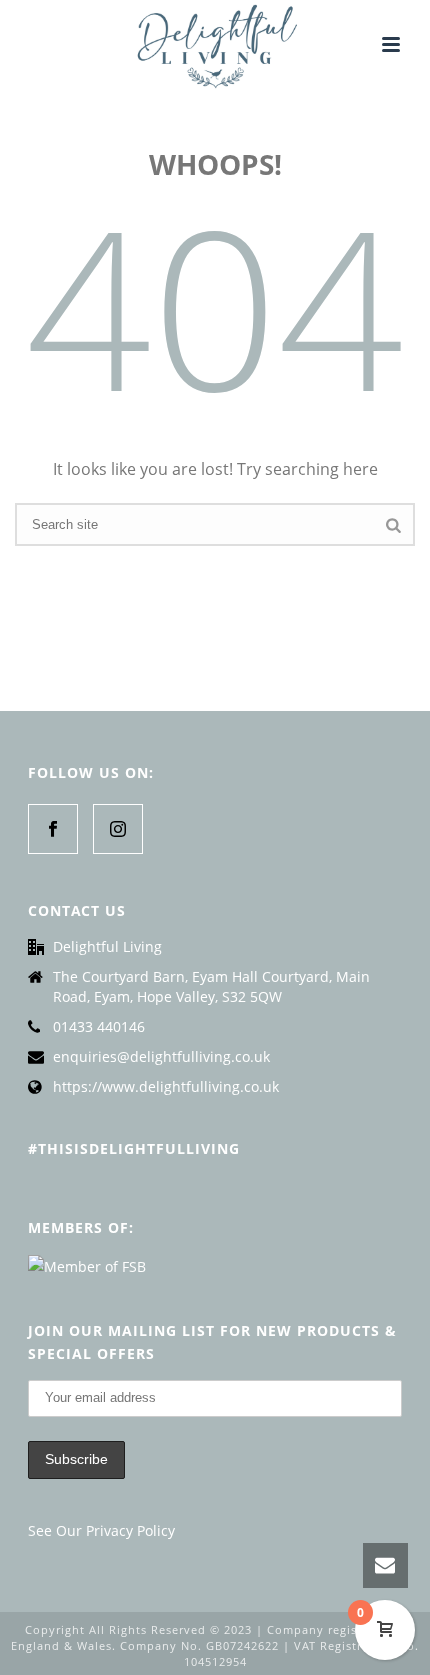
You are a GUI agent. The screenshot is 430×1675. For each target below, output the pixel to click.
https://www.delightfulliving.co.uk (166, 1087)
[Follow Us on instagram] (118, 829)
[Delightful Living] (214, 45)
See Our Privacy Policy (101, 1530)
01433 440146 (99, 1027)
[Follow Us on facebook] (53, 829)
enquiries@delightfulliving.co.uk (161, 1057)
